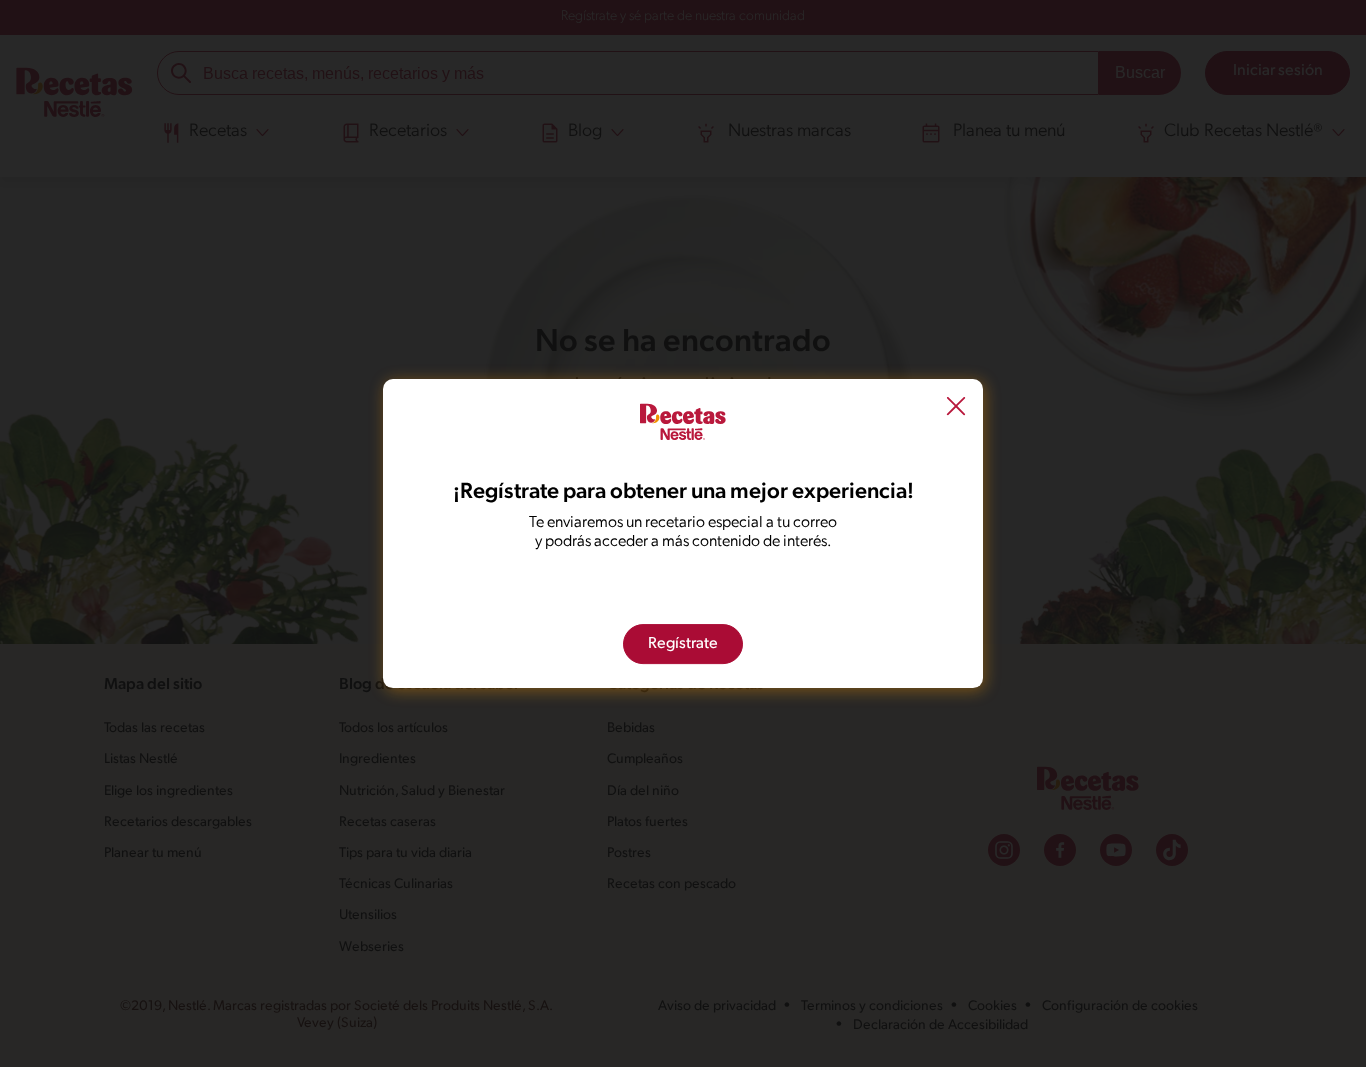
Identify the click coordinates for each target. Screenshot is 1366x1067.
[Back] (956, 409)
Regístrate (683, 644)
